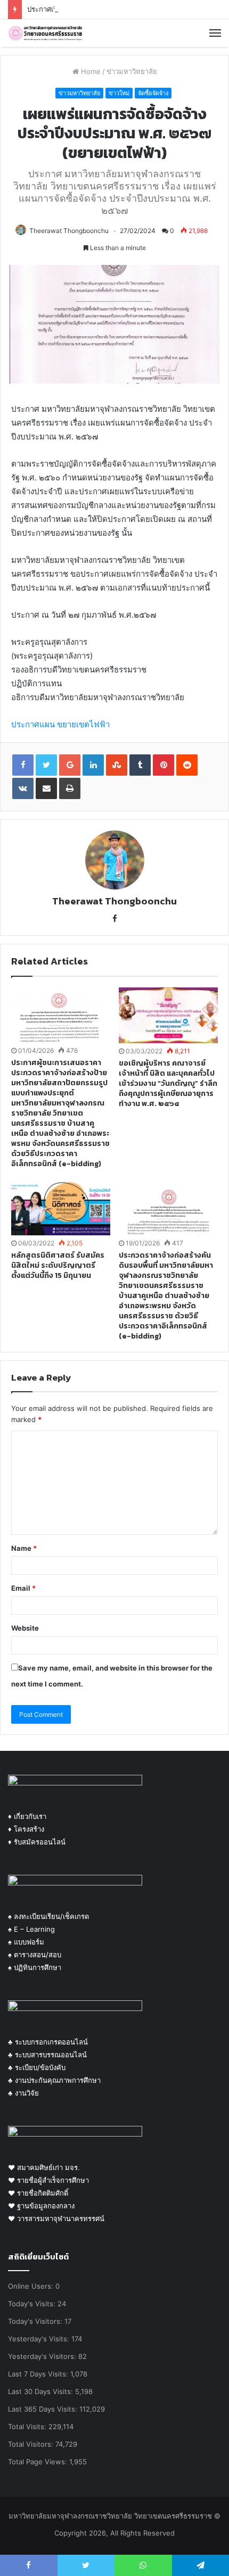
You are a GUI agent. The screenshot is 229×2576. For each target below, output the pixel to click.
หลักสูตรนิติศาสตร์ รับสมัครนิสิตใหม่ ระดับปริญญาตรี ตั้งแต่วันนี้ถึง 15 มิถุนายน (58, 1265)
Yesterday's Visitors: (43, 2356)
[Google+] (70, 765)
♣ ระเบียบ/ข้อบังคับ (37, 2067)
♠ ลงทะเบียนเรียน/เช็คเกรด (48, 1916)
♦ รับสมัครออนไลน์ (37, 1842)
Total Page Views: (39, 2462)
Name (24, 1548)
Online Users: (32, 2286)
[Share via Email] (46, 788)
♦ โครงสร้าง (26, 1829)
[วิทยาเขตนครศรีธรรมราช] (45, 33)
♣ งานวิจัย (23, 2093)
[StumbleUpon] (117, 765)
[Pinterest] (163, 765)
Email (23, 1588)
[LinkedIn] (93, 765)
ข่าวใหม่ (119, 93)
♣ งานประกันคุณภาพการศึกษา (54, 2080)
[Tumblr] (140, 765)
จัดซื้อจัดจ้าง (153, 93)
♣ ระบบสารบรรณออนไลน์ (47, 2055)
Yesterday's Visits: (40, 2339)
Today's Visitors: (36, 2321)
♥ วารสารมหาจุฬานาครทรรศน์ (56, 2218)
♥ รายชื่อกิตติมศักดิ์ (38, 2193)
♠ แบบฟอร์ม (26, 1942)
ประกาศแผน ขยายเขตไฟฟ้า (60, 724)
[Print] (70, 788)
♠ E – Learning (31, 1929)
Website (25, 1628)
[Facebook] (115, 919)
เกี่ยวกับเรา (29, 1816)
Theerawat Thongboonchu (69, 231)
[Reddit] (187, 765)
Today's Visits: (33, 2304)
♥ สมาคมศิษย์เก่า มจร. (44, 2167)
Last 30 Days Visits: (42, 2391)
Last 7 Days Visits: (39, 2374)
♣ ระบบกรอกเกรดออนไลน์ (48, 2042)
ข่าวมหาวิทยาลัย (132, 71)
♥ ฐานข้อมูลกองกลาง (41, 2206)
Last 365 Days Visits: (44, 2409)
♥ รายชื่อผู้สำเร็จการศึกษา (48, 2180)
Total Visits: (28, 2427)
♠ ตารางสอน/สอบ (35, 1955)
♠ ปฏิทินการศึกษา (35, 1967)
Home (90, 71)
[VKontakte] (23, 788)
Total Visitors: (32, 2444)
